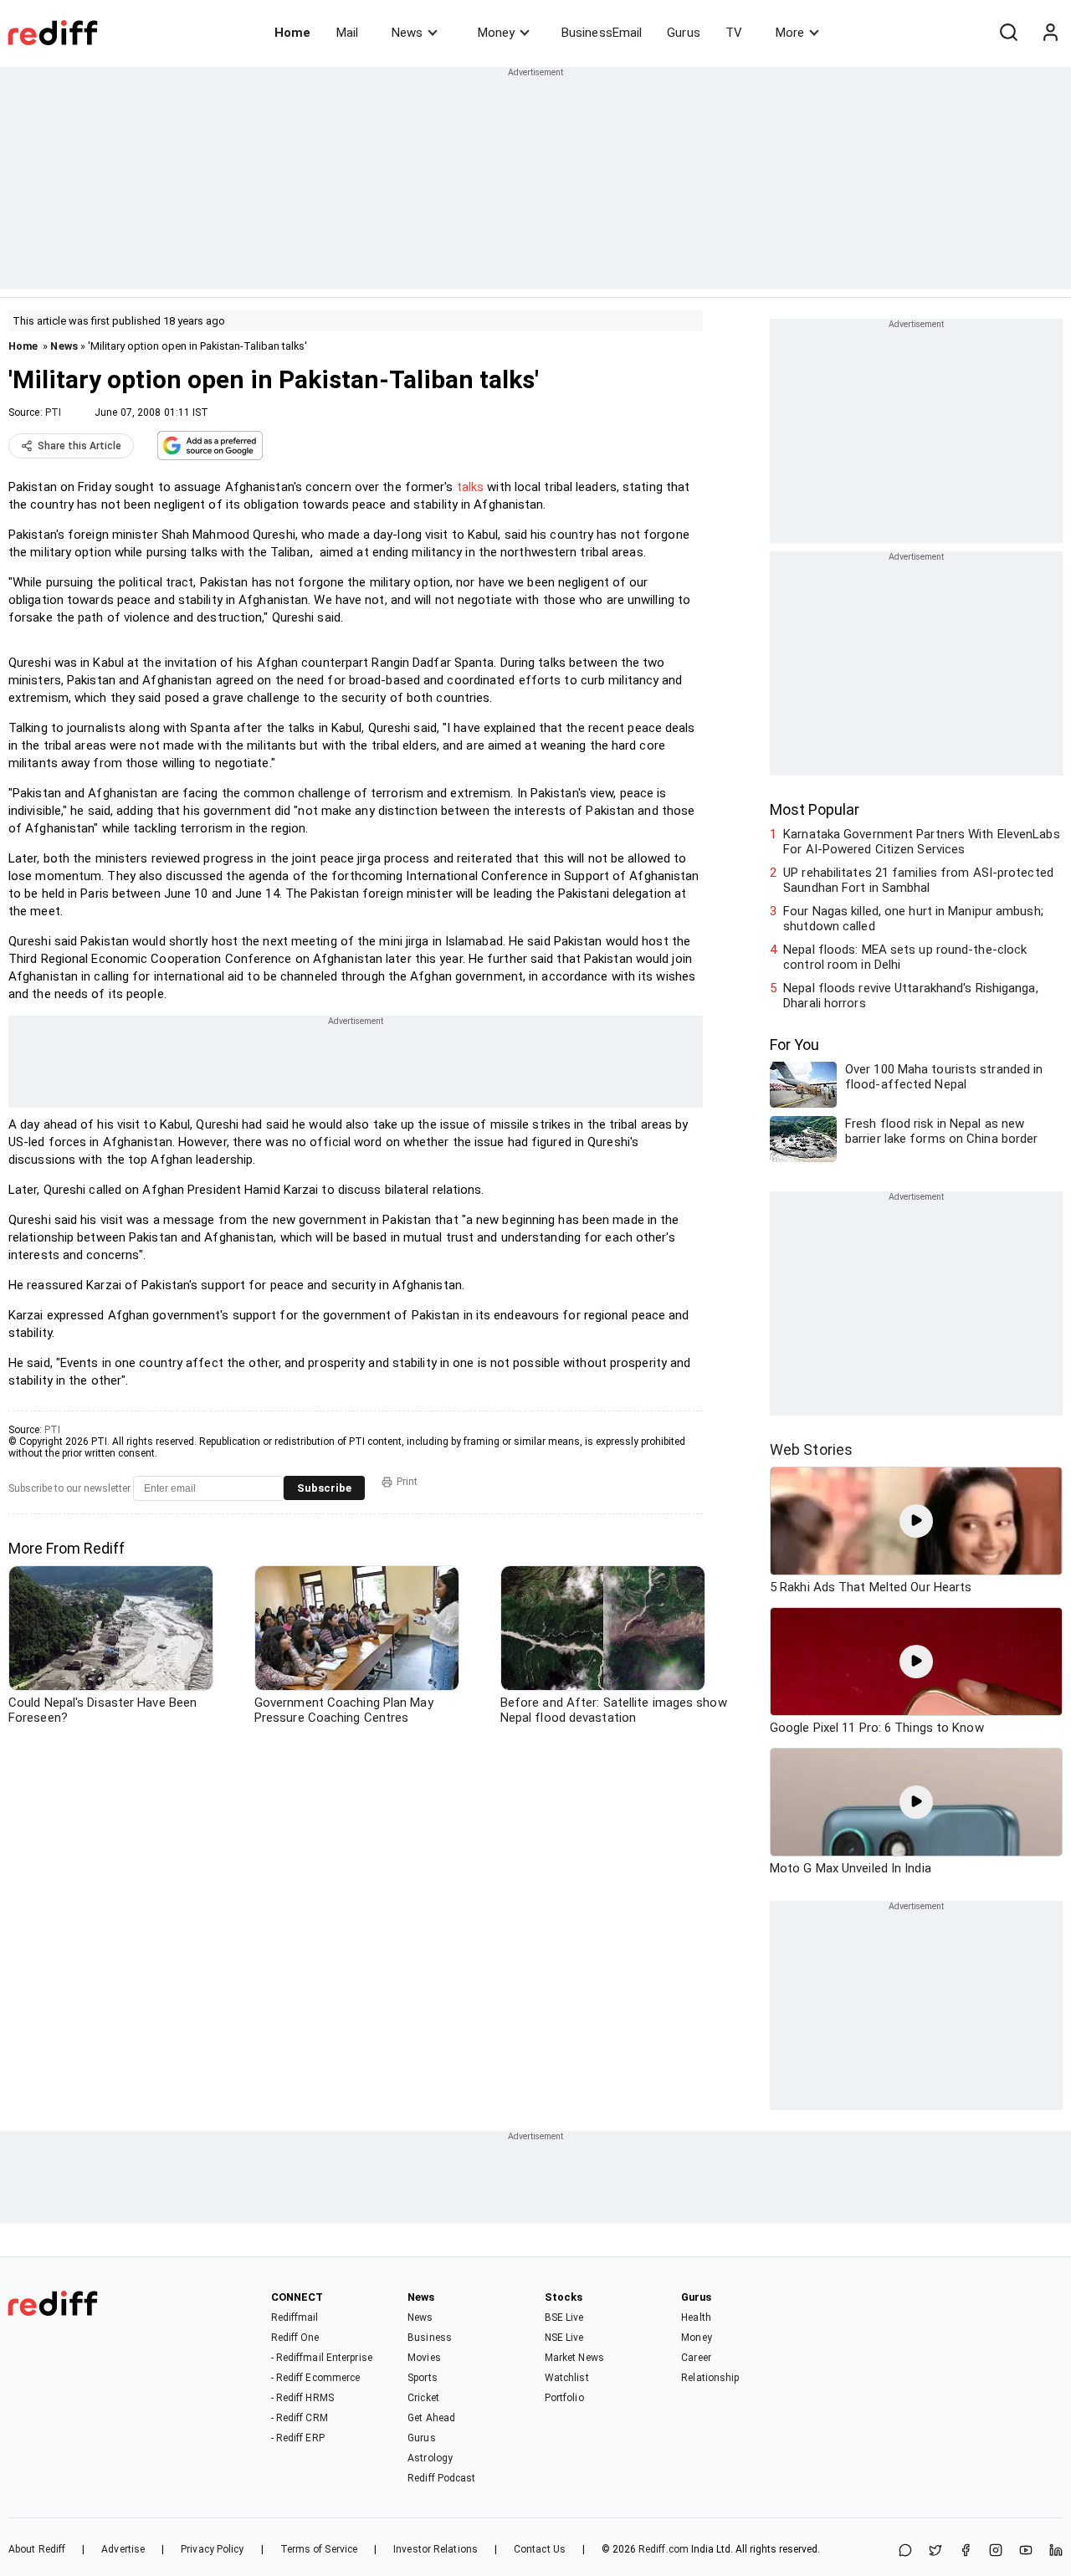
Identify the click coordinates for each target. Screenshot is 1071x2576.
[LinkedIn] (1056, 2551)
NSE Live (564, 2338)
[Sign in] (1050, 33)
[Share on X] (935, 2551)
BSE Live (564, 2317)
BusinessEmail (602, 33)
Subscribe (324, 1488)
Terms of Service (319, 2549)
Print (407, 1482)
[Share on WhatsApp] (905, 2551)
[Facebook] (966, 2551)
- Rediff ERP (298, 2438)
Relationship (710, 2378)
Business (430, 2338)
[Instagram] (996, 2551)
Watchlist (567, 2378)
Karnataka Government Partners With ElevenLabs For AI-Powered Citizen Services (922, 842)
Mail (347, 33)
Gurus (684, 33)
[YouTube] (1026, 2551)
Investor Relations (436, 2549)
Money (496, 33)
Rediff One (295, 2338)
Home (292, 33)
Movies (424, 2358)
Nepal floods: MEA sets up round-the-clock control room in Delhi (905, 957)
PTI (53, 412)
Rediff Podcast (441, 2478)
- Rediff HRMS (302, 2398)
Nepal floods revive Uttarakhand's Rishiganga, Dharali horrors (911, 996)
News (407, 33)
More (790, 33)
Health (696, 2317)
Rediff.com (664, 2549)
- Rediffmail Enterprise (322, 2358)
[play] (916, 1521)
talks (471, 487)
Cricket (423, 2398)
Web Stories (811, 1449)
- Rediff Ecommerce (316, 2378)
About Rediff (37, 2549)
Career (696, 2358)
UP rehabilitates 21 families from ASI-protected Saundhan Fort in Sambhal (918, 880)
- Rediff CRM (300, 2418)
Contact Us (540, 2549)
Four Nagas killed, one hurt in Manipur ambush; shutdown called (913, 919)
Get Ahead (431, 2418)
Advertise (123, 2549)
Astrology (430, 2458)
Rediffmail (295, 2317)
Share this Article (79, 446)
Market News (574, 2358)
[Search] (1008, 33)
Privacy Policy (212, 2549)
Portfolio (564, 2398)
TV (734, 33)
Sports (423, 2378)
